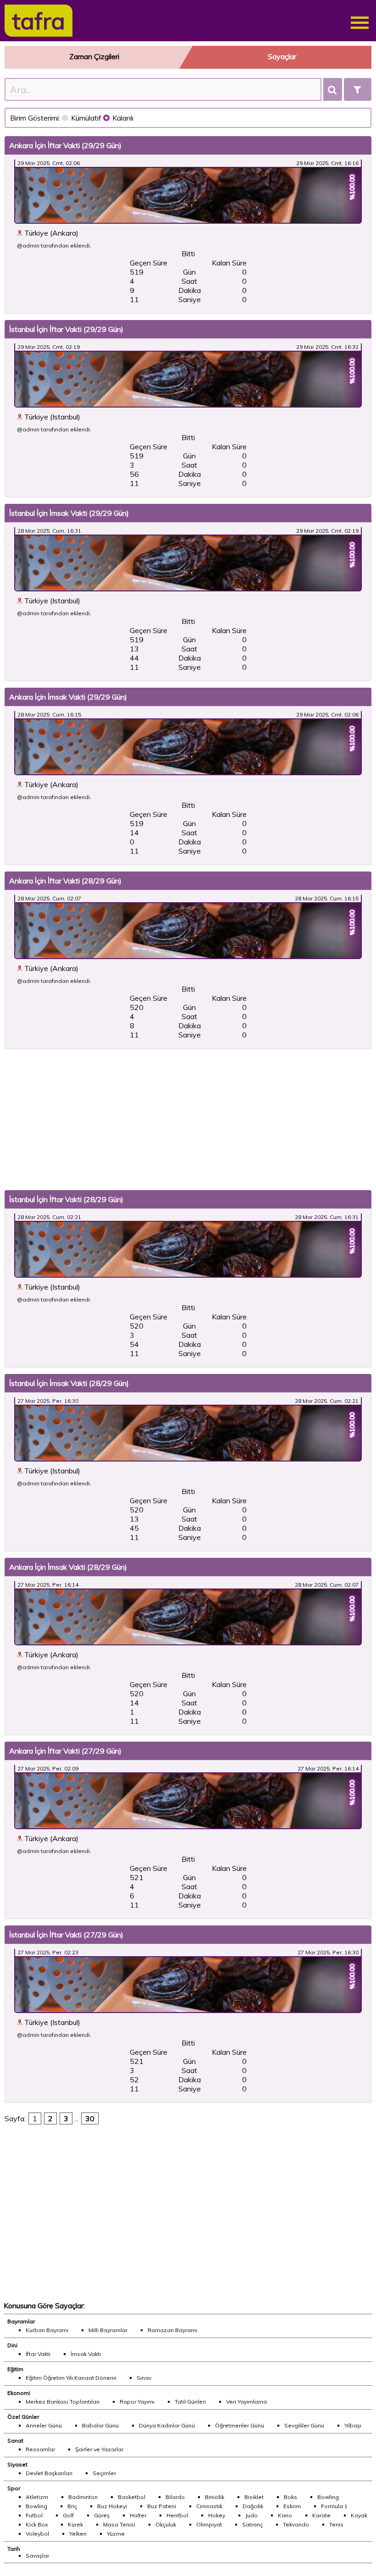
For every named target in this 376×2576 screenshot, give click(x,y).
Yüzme (116, 2534)
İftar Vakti (38, 2354)
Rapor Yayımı (137, 2402)
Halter (138, 2515)
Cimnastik (209, 2506)
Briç (72, 2506)
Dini (12, 2345)
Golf (68, 2515)
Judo (252, 2515)
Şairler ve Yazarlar (99, 2449)
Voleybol (37, 2534)
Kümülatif (87, 118)
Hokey (217, 2515)
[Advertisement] (188, 1120)
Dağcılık (253, 2506)
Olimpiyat (209, 2524)
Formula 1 (334, 2506)
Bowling (328, 2497)
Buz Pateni (162, 2506)
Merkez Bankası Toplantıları (63, 2402)
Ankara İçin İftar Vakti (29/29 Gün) (65, 145)
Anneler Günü (44, 2425)
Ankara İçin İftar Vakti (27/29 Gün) (65, 1751)
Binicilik (215, 2497)
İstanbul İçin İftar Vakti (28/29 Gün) (66, 1199)
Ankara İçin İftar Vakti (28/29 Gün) (65, 881)
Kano (285, 2515)
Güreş (102, 2515)
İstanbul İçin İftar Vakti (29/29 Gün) (66, 329)
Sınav (144, 2378)
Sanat (15, 2441)
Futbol (34, 2515)
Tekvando (296, 2524)
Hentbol (177, 2515)
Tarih (14, 2549)
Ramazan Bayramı (172, 2330)
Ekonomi (19, 2393)
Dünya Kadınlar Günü (167, 2425)
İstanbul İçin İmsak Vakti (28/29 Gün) (69, 1383)
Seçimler (104, 2473)
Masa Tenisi (119, 2524)
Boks (290, 2497)
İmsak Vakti (86, 2354)
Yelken (78, 2534)
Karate (321, 2515)
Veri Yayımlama (246, 2402)
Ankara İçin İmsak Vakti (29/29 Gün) (68, 697)
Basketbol (132, 2497)
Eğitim (15, 2369)
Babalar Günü (100, 2425)
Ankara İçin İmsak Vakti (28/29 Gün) (68, 1567)
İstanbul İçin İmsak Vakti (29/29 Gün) (69, 513)
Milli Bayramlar (108, 2330)
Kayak (359, 2515)
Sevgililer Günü (304, 2425)
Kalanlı (123, 118)
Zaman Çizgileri (94, 56)
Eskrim (292, 2506)
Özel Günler (23, 2417)
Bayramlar (21, 2321)
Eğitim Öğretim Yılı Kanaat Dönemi (71, 2378)
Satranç (252, 2524)
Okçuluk (166, 2524)
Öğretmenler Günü (240, 2425)
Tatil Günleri (190, 2402)
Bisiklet (254, 2497)
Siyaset (17, 2464)
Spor (14, 2488)
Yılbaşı (353, 2425)
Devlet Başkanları (49, 2473)
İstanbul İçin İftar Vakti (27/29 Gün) (66, 1935)
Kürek (75, 2524)
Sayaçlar (282, 56)
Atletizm (37, 2497)
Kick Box (37, 2524)
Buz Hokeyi (112, 2506)
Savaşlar (37, 2556)
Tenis (336, 2524)
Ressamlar (40, 2449)
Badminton (83, 2497)
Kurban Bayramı (47, 2330)
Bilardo (175, 2497)
